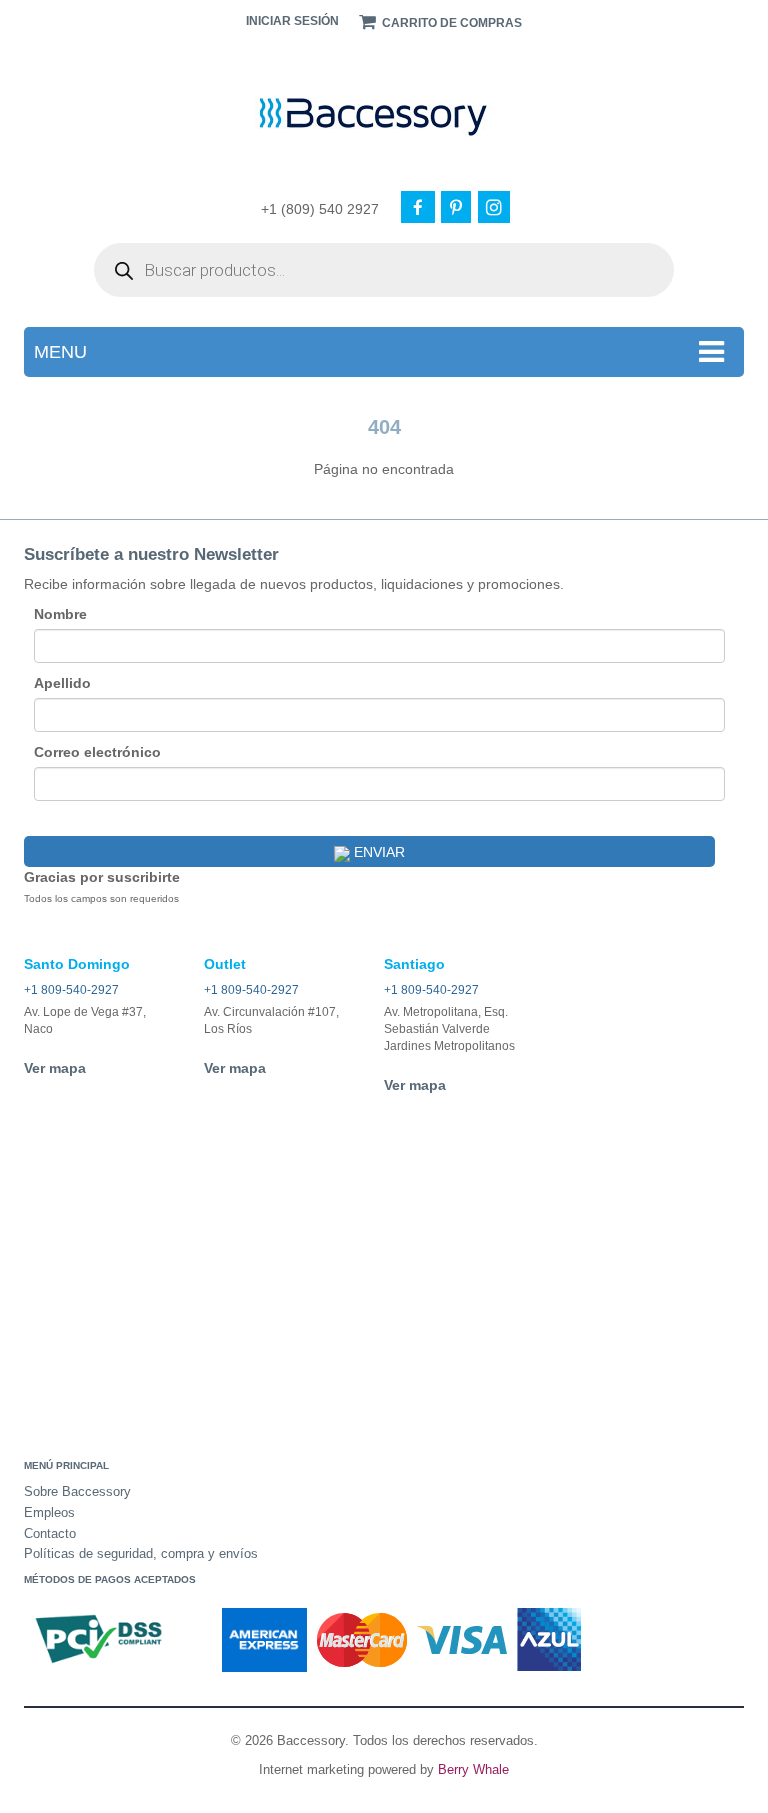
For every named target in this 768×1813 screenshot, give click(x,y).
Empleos (49, 1512)
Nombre (60, 614)
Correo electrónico (97, 752)
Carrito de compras (450, 23)
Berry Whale (473, 1769)
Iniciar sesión (292, 21)
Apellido (62, 683)
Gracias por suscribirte (102, 877)
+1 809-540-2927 (71, 990)
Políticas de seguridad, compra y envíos (141, 1553)
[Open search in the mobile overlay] (384, 270)
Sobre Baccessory (77, 1491)
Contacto (50, 1533)
